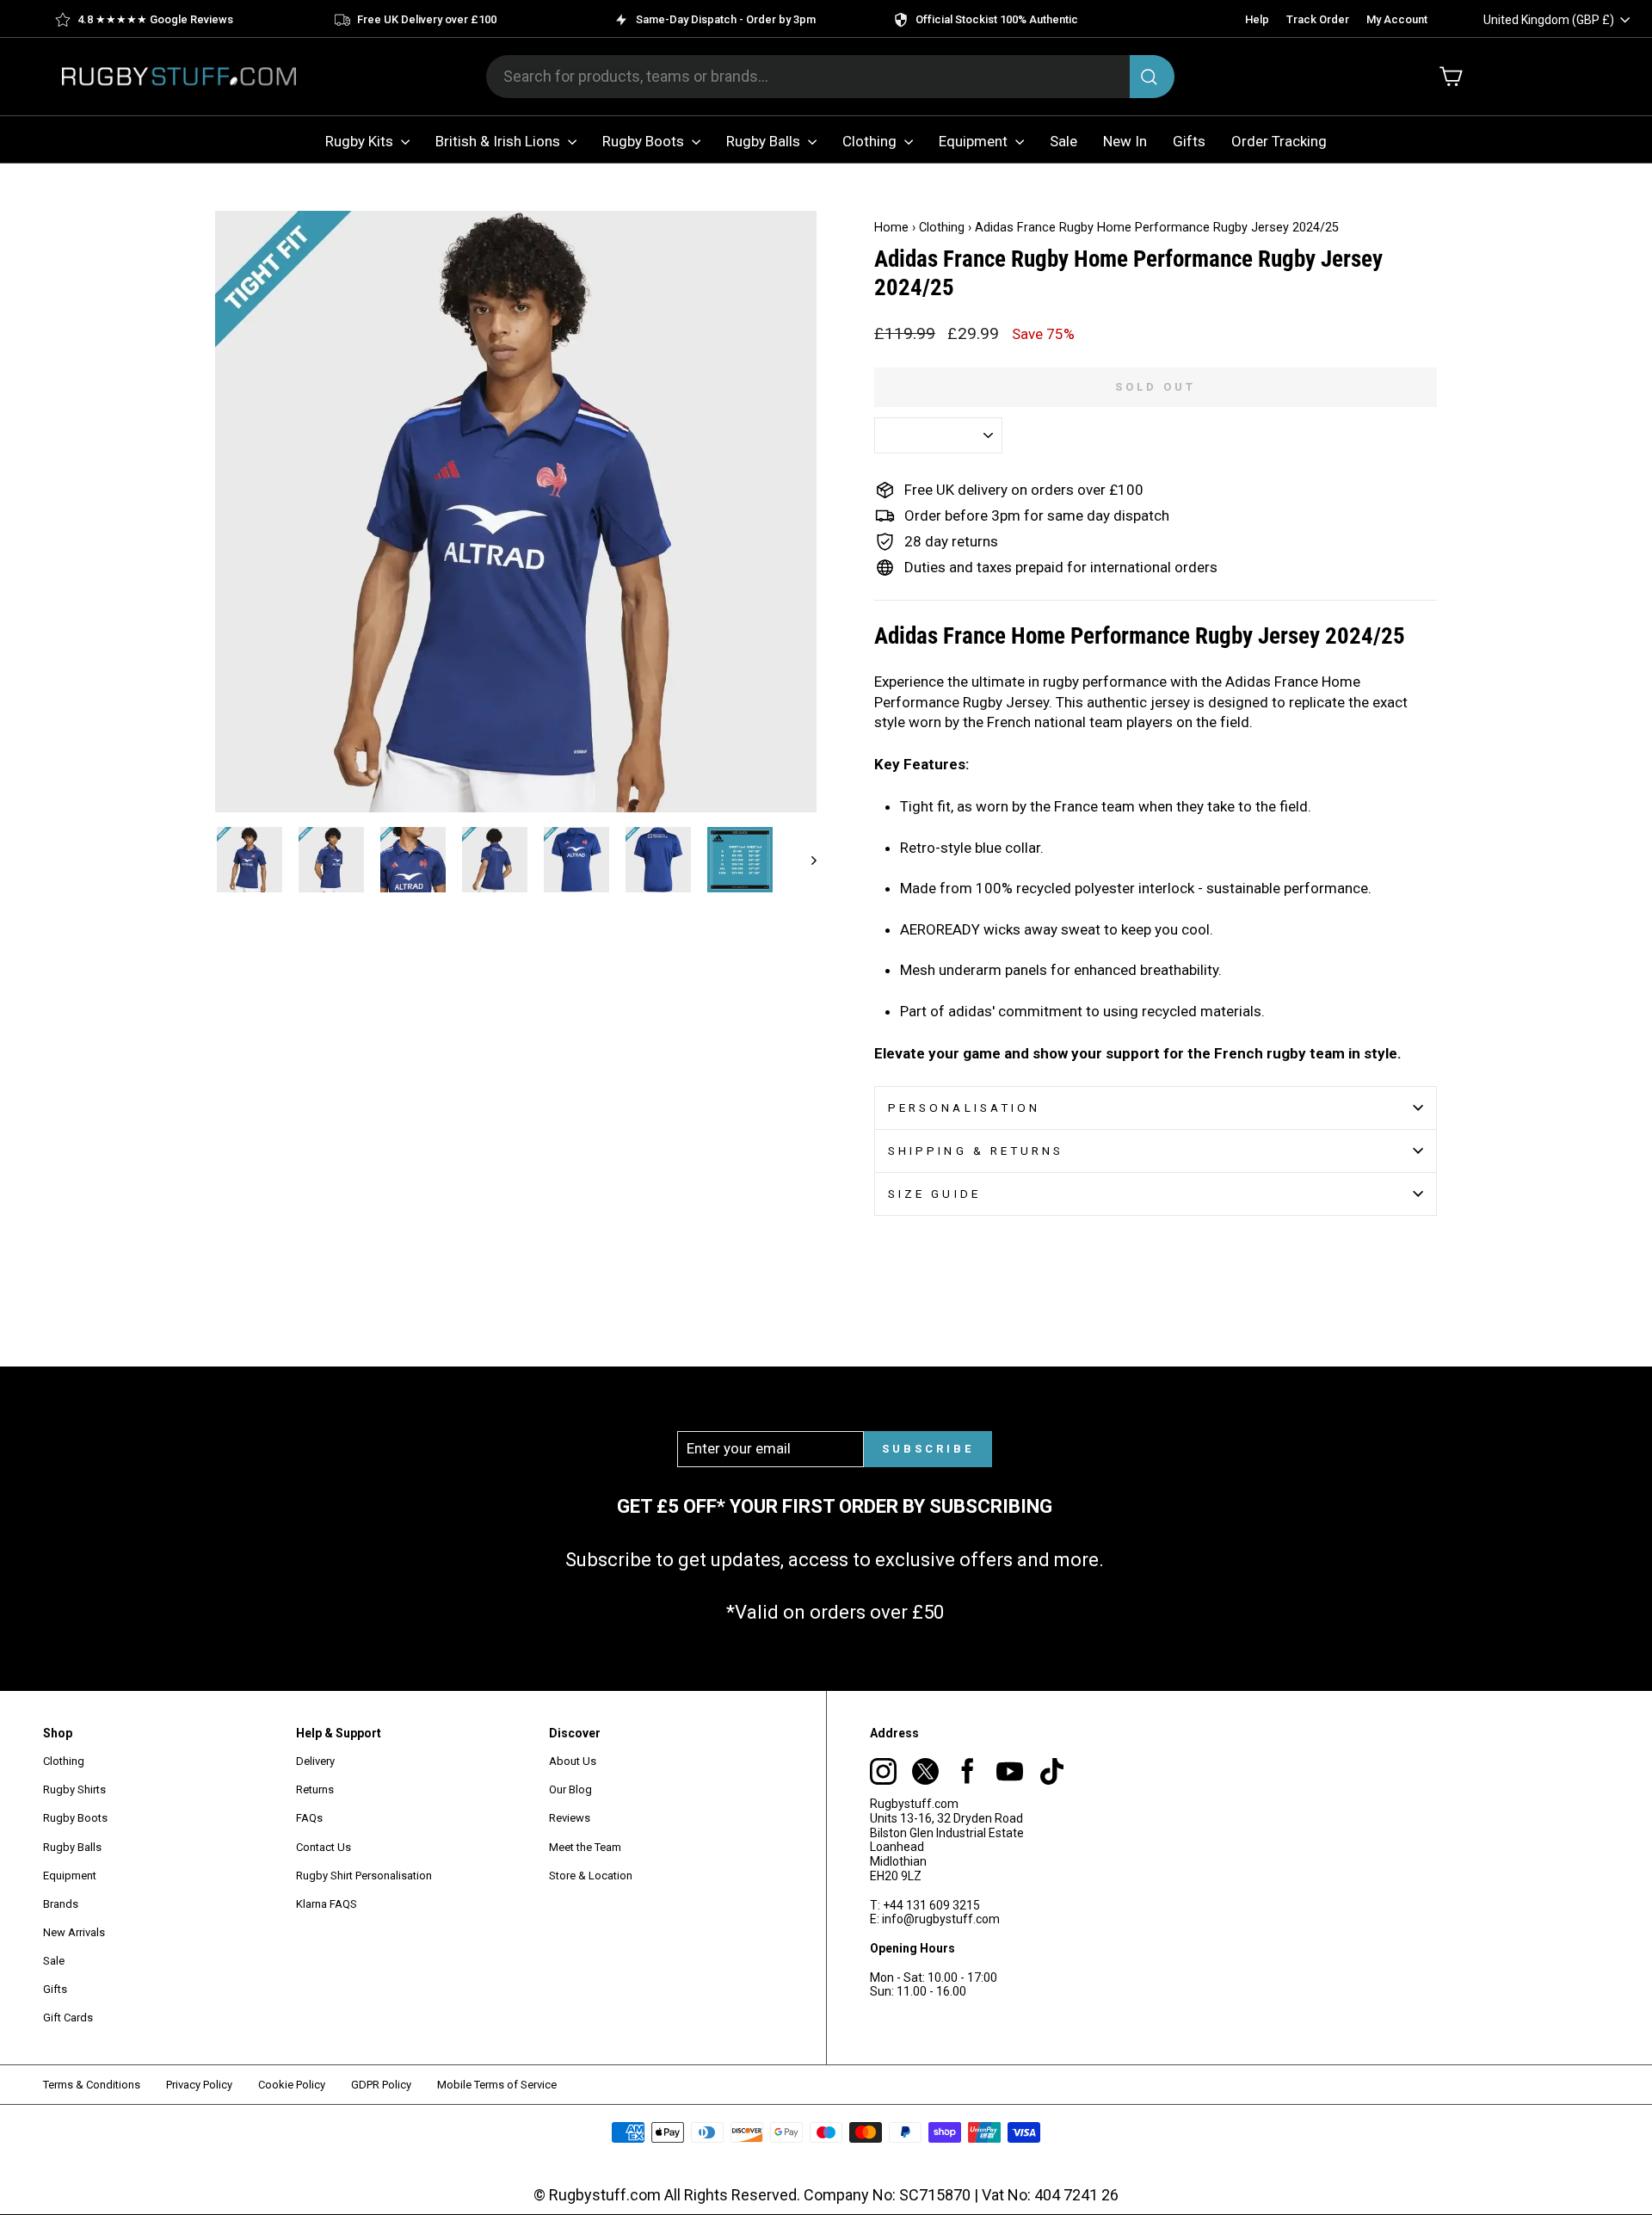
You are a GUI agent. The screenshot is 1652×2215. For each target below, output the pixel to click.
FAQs (309, 1818)
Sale (1063, 141)
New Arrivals (74, 1932)
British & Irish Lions (499, 141)
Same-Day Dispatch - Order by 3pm (726, 19)
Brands (61, 1904)
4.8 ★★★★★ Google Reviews (155, 19)
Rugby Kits (361, 141)
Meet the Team (585, 1847)
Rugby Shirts (74, 1789)
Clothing (871, 141)
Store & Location (591, 1876)
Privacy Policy (199, 2085)
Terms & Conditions (92, 2085)
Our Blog (570, 1789)
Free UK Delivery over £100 (427, 19)
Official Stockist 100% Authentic (997, 19)
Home (891, 228)
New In (1125, 141)
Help (1257, 19)
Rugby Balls (765, 141)
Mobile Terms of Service (497, 2085)
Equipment (975, 141)
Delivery (315, 1761)
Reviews (570, 1818)
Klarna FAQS (327, 1904)
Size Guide (934, 1194)
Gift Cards (68, 2018)
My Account (1397, 19)
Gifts (1189, 141)
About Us (573, 1761)
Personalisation (964, 1107)
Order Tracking (1279, 141)
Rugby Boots (645, 141)
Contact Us (324, 1847)
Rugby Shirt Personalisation (364, 1876)
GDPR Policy (381, 2085)
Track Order (1318, 19)
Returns (315, 1789)
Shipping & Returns (976, 1151)
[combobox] (830, 77)
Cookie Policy (292, 2085)
